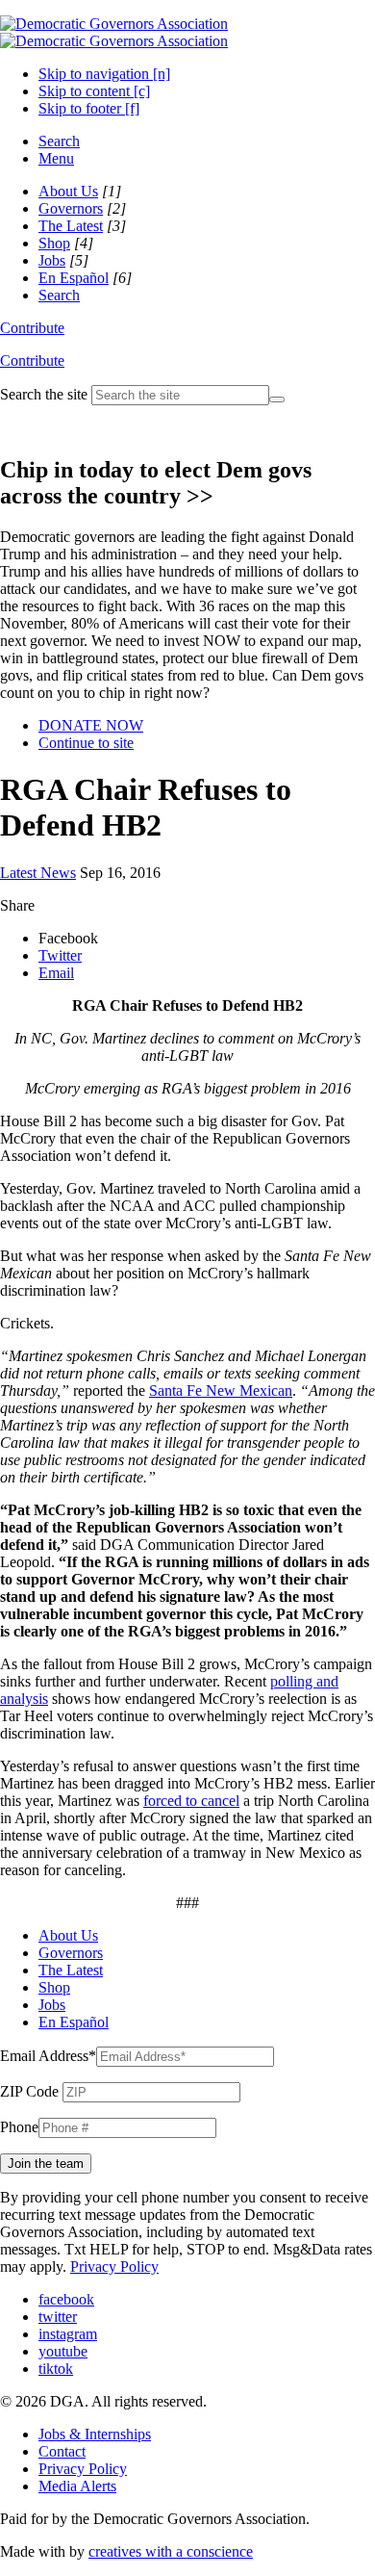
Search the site (44, 394)
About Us (68, 191)
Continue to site (86, 743)
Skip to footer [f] (89, 108)
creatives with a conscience (171, 2551)
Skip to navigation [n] (104, 74)
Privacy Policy (114, 2267)
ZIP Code (29, 2091)
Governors (71, 208)
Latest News (38, 873)
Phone (19, 2127)
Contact (62, 2451)
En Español (74, 278)
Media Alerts (77, 2486)
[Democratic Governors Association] (114, 32)
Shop (54, 243)
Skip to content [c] (94, 91)
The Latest (71, 226)
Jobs (52, 260)
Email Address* (48, 2056)
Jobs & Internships (95, 2434)
